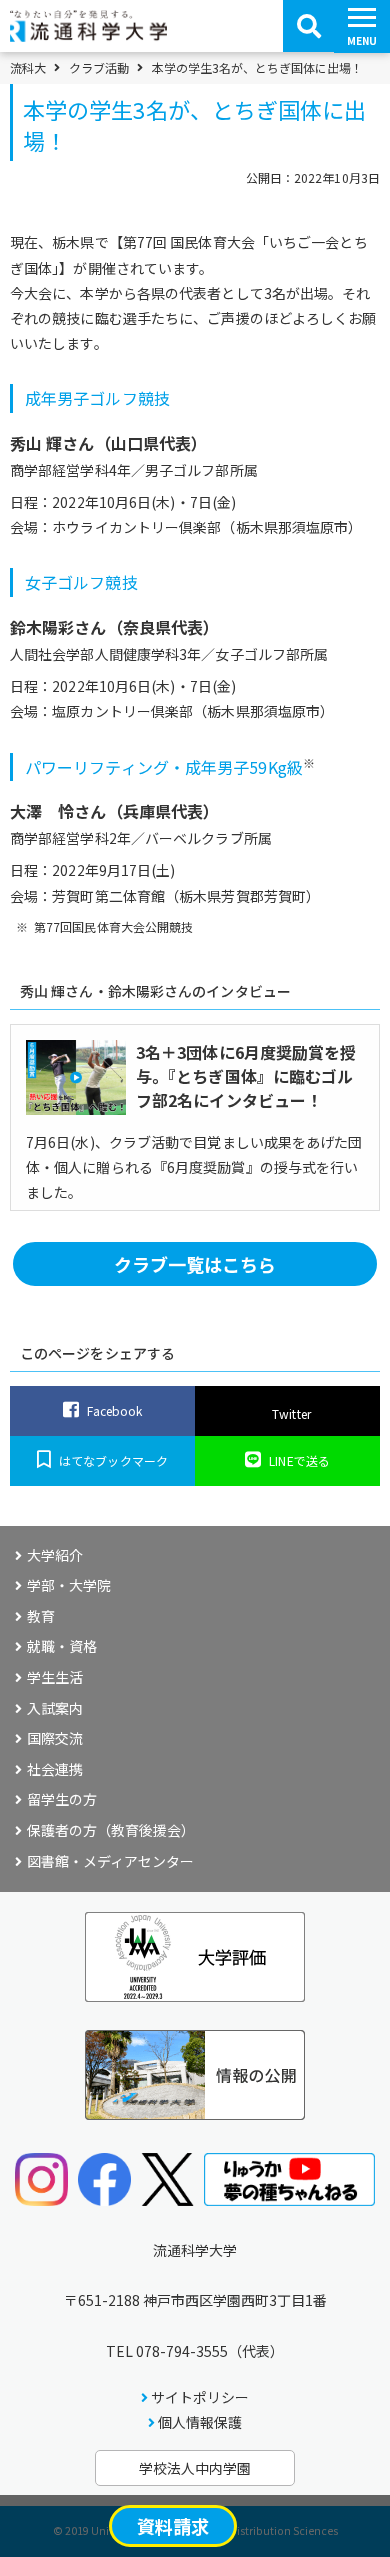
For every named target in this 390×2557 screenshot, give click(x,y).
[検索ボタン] (309, 26)
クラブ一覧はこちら (195, 1264)
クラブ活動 (99, 68)
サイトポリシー (200, 2397)
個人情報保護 (200, 2422)
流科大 (28, 68)
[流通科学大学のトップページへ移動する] (88, 35)
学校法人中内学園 (195, 2468)
